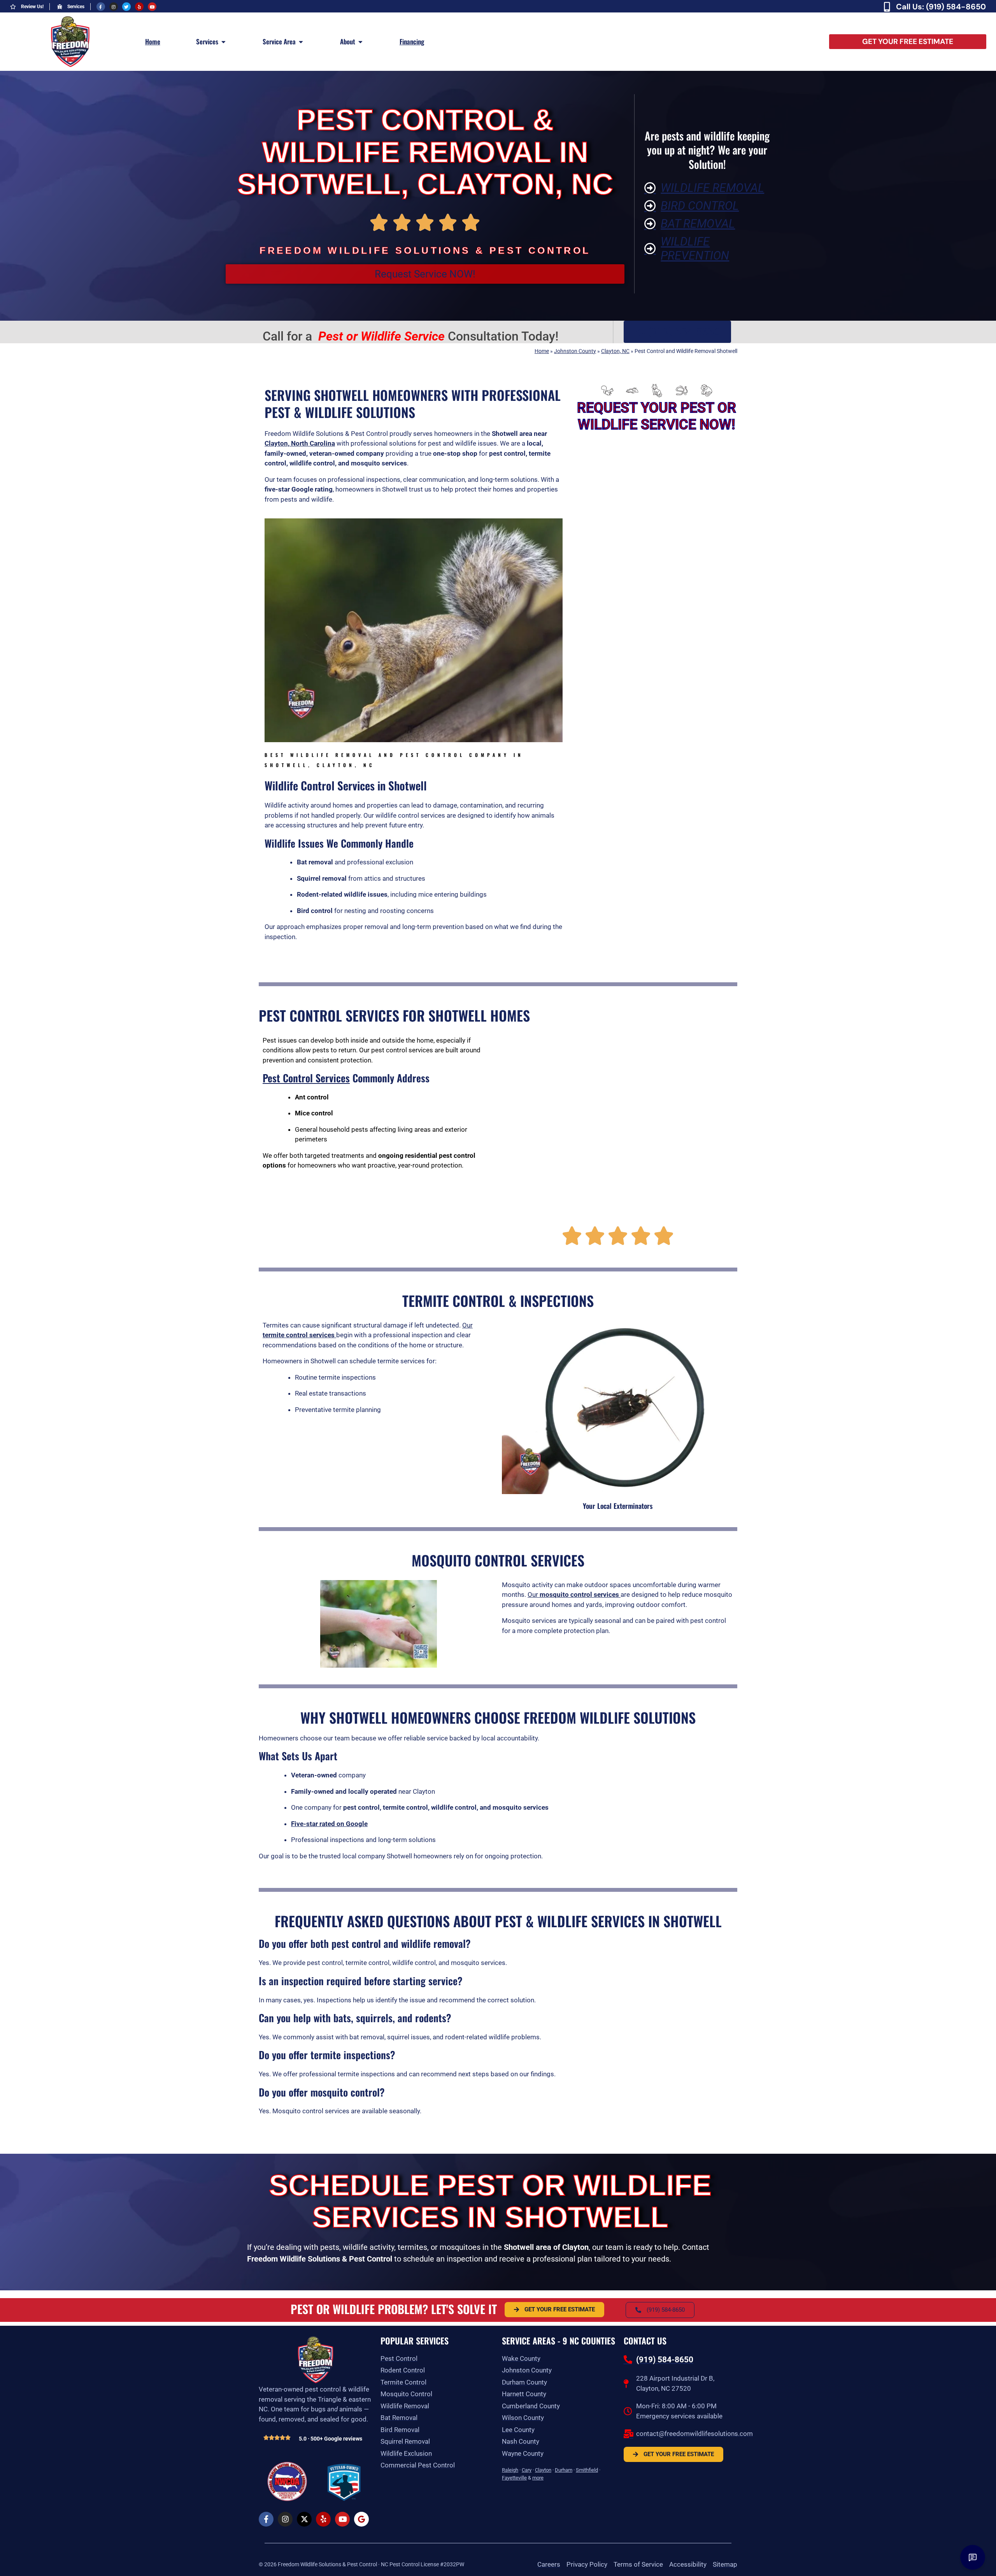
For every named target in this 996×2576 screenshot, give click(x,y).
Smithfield (587, 2470)
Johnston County (575, 351)
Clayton (543, 2470)
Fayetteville (514, 2478)
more (538, 2478)
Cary (527, 2470)
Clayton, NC (615, 351)
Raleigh (510, 2470)
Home (542, 351)
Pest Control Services (306, 1078)
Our (573, 1594)
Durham (564, 2470)
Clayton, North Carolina (300, 443)
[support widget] (973, 2557)
